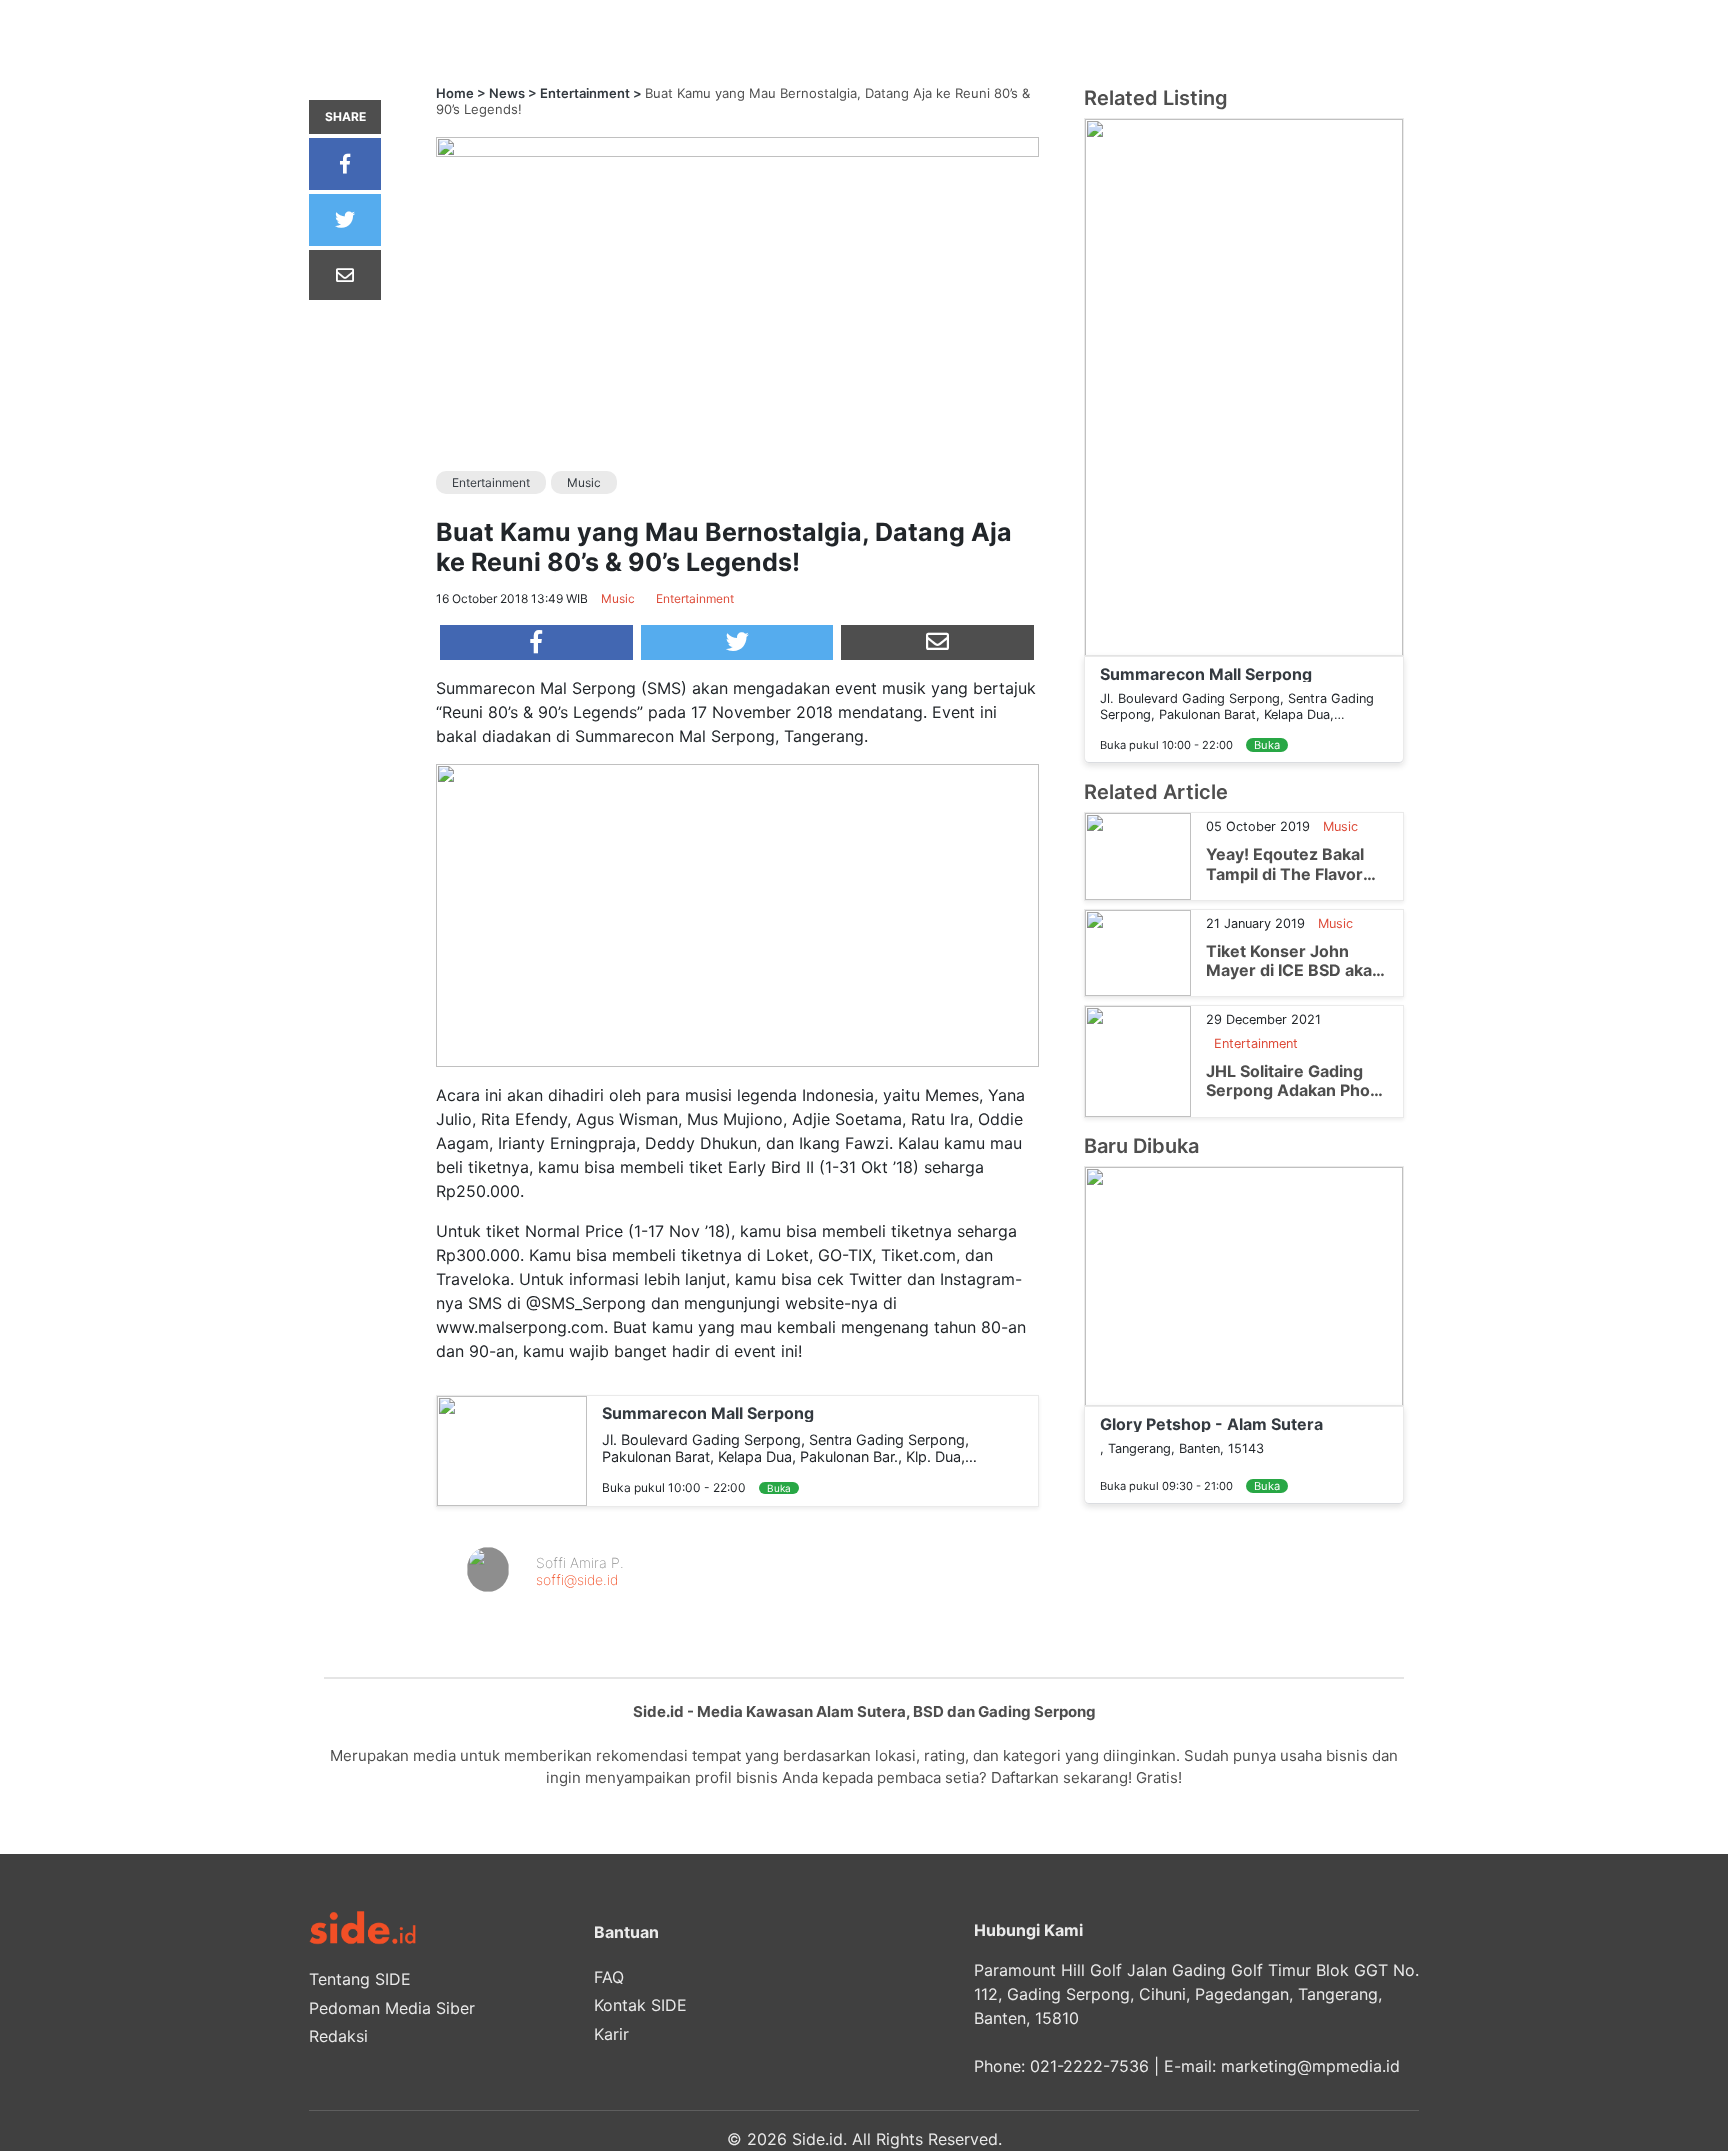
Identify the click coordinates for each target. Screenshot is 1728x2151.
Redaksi (338, 2036)
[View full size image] (737, 145)
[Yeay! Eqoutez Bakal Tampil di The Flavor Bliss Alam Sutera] (1138, 855)
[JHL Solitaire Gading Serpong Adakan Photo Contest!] (1138, 1060)
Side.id (817, 2139)
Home (455, 93)
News (507, 93)
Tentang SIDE (360, 1979)
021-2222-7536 (1089, 2066)
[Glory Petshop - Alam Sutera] (1244, 1284)
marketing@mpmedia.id (1310, 2066)
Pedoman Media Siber (392, 2008)
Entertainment (585, 93)
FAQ (609, 1977)
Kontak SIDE (640, 2005)
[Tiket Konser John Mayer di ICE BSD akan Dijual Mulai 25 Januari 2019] (1138, 951)
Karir (611, 2034)
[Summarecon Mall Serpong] (512, 1449)
